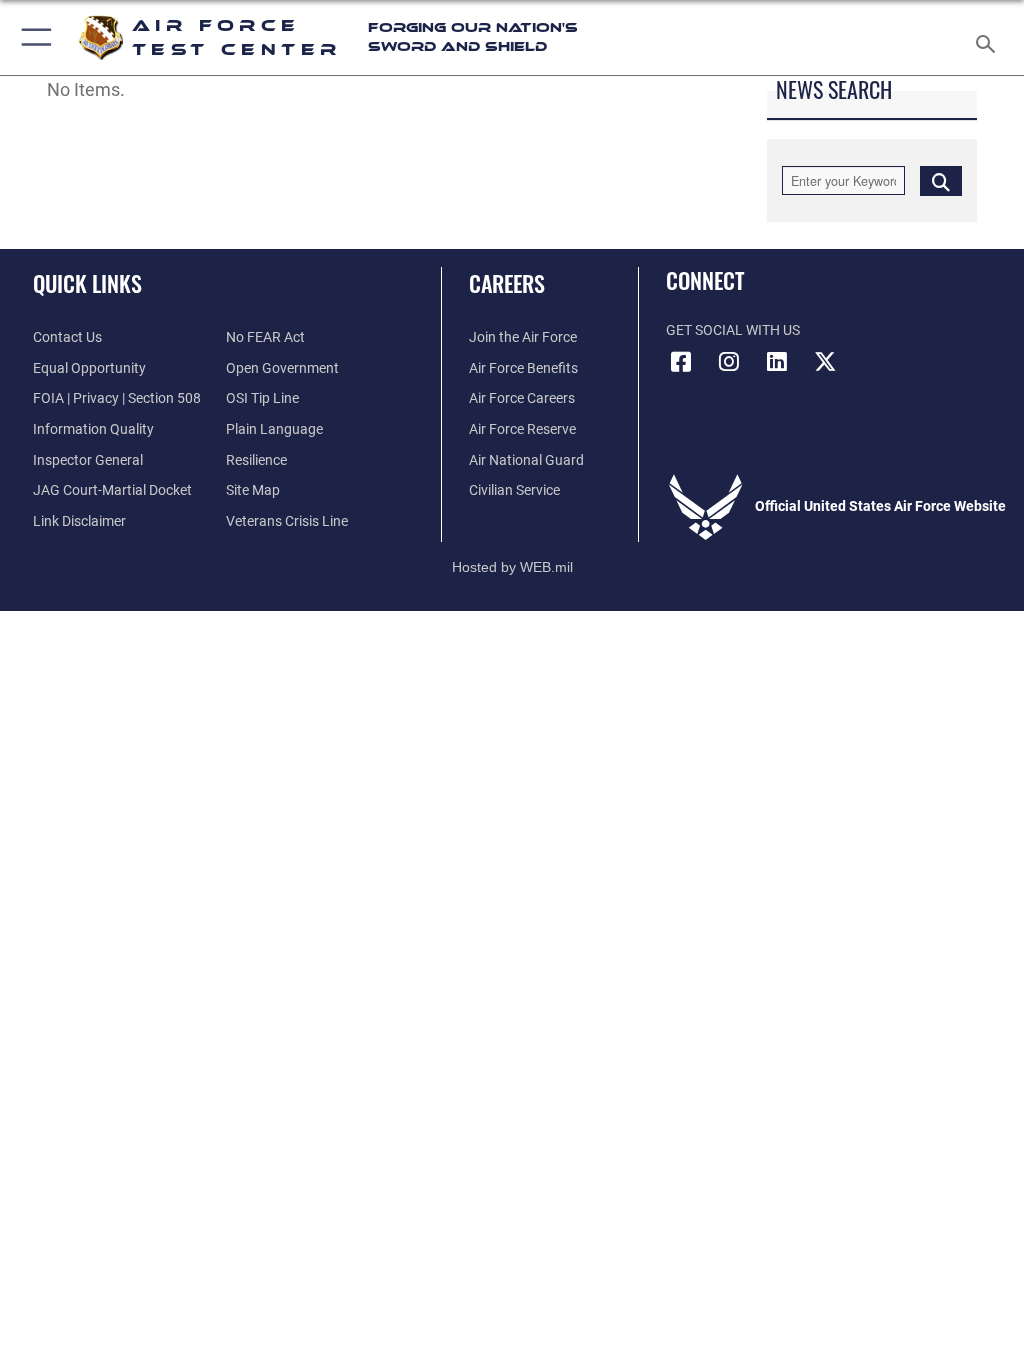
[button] (32, 37)
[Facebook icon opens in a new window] (681, 362)
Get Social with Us (733, 330)
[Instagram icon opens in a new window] (729, 362)
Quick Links (87, 283)
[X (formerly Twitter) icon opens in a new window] (825, 362)
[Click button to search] (941, 180)
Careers (507, 283)
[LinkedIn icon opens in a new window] (777, 362)
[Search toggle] (989, 37)
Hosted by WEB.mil (512, 567)
